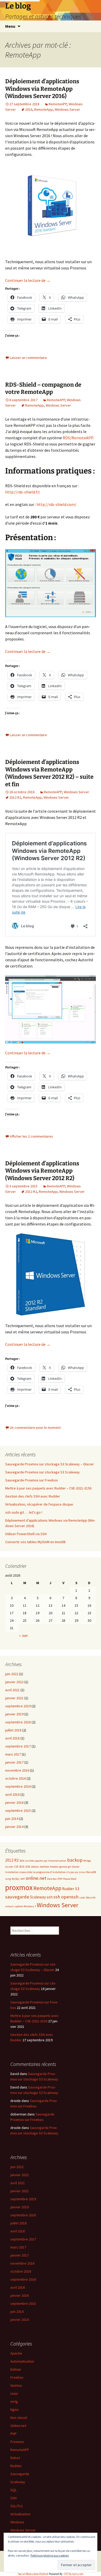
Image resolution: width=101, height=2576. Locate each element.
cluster (9, 1867)
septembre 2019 (18, 1706)
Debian (16, 2369)
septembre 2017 (18, 1746)
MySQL (16, 1879)
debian (35, 1867)
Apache (16, 2353)
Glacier (76, 1867)
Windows (17, 2522)
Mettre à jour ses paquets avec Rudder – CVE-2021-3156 (48, 1488)
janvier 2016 (14, 1802)
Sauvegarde (20, 2474)
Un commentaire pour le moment (35, 1428)
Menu (10, 26)
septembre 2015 (18, 1811)
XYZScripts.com (74, 2574)
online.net (36, 1878)
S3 (77, 1889)
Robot (15, 2458)
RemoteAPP (58, 104)
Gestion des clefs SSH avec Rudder (33, 1496)
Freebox (17, 2377)
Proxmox (17, 2442)
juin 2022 (12, 1674)
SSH (13, 2498)
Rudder (68, 1889)
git (69, 1867)
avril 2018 (12, 1738)
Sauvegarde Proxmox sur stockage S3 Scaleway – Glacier (50, 1464)
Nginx (15, 2410)
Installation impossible (19, 1872)
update (19, 1906)
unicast (9, 1906)
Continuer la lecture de (28, 280)
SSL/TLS (17, 2506)
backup (75, 1860)
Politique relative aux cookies (50, 2555)
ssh (50, 1897)
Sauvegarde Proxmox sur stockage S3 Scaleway (42, 1472)
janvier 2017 (14, 1762)
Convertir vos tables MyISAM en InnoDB (35, 1542)
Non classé (19, 2418)
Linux (82, 1872)
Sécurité (91, 1898)
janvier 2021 (14, 1698)
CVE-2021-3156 (22, 1867)
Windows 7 (30, 1906)
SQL (13, 2490)
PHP (60, 1879)
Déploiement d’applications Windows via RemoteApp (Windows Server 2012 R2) (42, 1171)
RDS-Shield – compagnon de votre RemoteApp (43, 388)
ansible (30, 1861)
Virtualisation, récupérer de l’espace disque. (39, 1504)
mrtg (8, 1879)
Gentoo (16, 2385)
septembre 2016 (18, 1786)
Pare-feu (52, 1879)
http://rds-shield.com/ (56, 504)
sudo (82, 1898)
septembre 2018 (18, 1722)
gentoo (63, 1867)
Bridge (87, 1861)
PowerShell (70, 1879)
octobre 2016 (16, 1778)
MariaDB (91, 1872)
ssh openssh (66, 1897)
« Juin (23, 1635)
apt (45, 1861)
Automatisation (57, 1861)
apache (39, 1861)
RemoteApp (44, 109)
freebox (54, 1867)
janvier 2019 (14, 1714)
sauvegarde (17, 1897)
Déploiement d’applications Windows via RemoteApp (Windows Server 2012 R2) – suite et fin (49, 773)
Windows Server (67, 109)
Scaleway (38, 1897)
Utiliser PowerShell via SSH (26, 1534)
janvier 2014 (14, 1827)
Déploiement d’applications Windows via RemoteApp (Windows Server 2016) (42, 89)
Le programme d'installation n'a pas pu (56, 1872)
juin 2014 (12, 1819)
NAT (23, 1879)
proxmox (19, 1887)
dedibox (45, 1867)
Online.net (18, 2426)
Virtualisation (20, 2514)
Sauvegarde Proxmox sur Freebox (31, 1480)
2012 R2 (15, 797)
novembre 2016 (17, 1770)
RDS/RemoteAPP (78, 438)
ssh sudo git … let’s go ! (24, 1512)
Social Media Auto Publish (33, 2574)
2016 (29, 109)
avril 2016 (12, 1794)
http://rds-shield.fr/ (23, 492)
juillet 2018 (13, 1730)
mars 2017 (13, 1754)
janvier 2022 (14, 1682)
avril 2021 (12, 1690)
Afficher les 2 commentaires (31, 1136)
